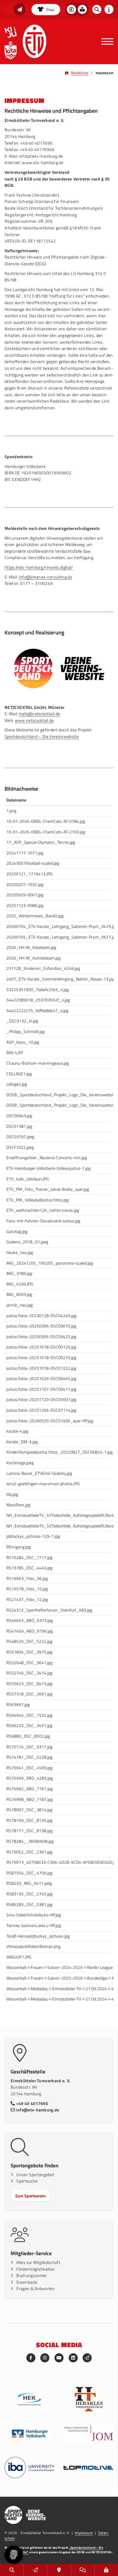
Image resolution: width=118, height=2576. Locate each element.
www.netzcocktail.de (34, 720)
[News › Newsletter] (20, 9)
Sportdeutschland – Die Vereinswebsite (42, 737)
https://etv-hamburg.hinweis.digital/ (39, 567)
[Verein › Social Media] (83, 2570)
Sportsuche (27, 2181)
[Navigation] (105, 42)
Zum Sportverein (30, 2196)
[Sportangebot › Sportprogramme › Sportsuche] (12, 2570)
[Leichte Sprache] (82, 9)
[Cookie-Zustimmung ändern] (14, 2555)
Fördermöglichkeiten (36, 2269)
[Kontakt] (59, 2570)
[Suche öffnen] (97, 9)
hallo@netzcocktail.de (40, 714)
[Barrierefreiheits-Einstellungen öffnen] (71, 9)
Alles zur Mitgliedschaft (38, 2262)
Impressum (84, 2533)
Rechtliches (80, 73)
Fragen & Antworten (36, 2289)
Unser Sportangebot (35, 2175)
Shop (50, 10)
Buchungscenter (32, 2275)
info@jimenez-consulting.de (46, 577)
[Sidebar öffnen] (109, 9)
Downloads (27, 2282)
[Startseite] (34, 41)
